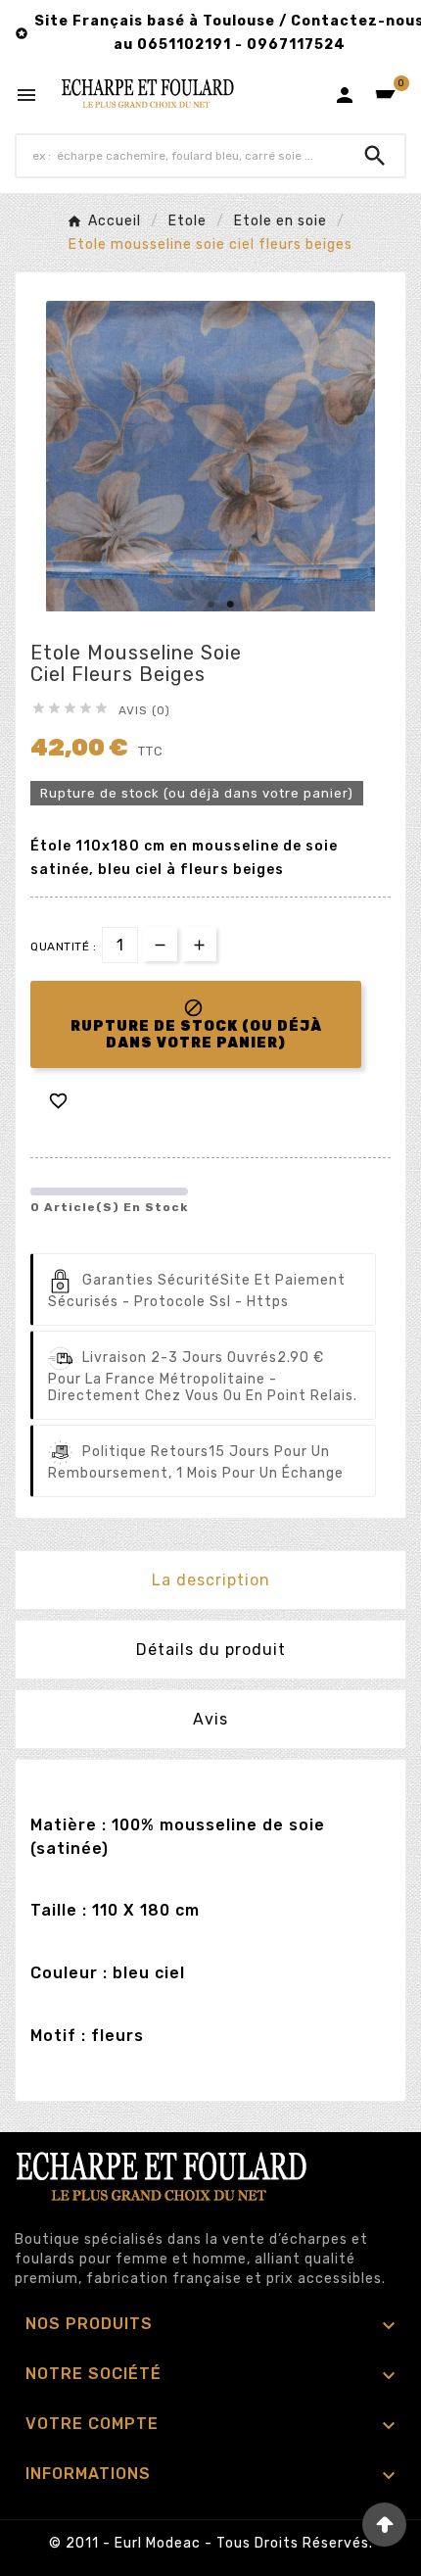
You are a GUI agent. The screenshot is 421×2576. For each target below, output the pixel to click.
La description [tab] (211, 1580)
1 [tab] (210, 605)
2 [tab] (230, 605)
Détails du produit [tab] (211, 1650)
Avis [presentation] (210, 1719)
